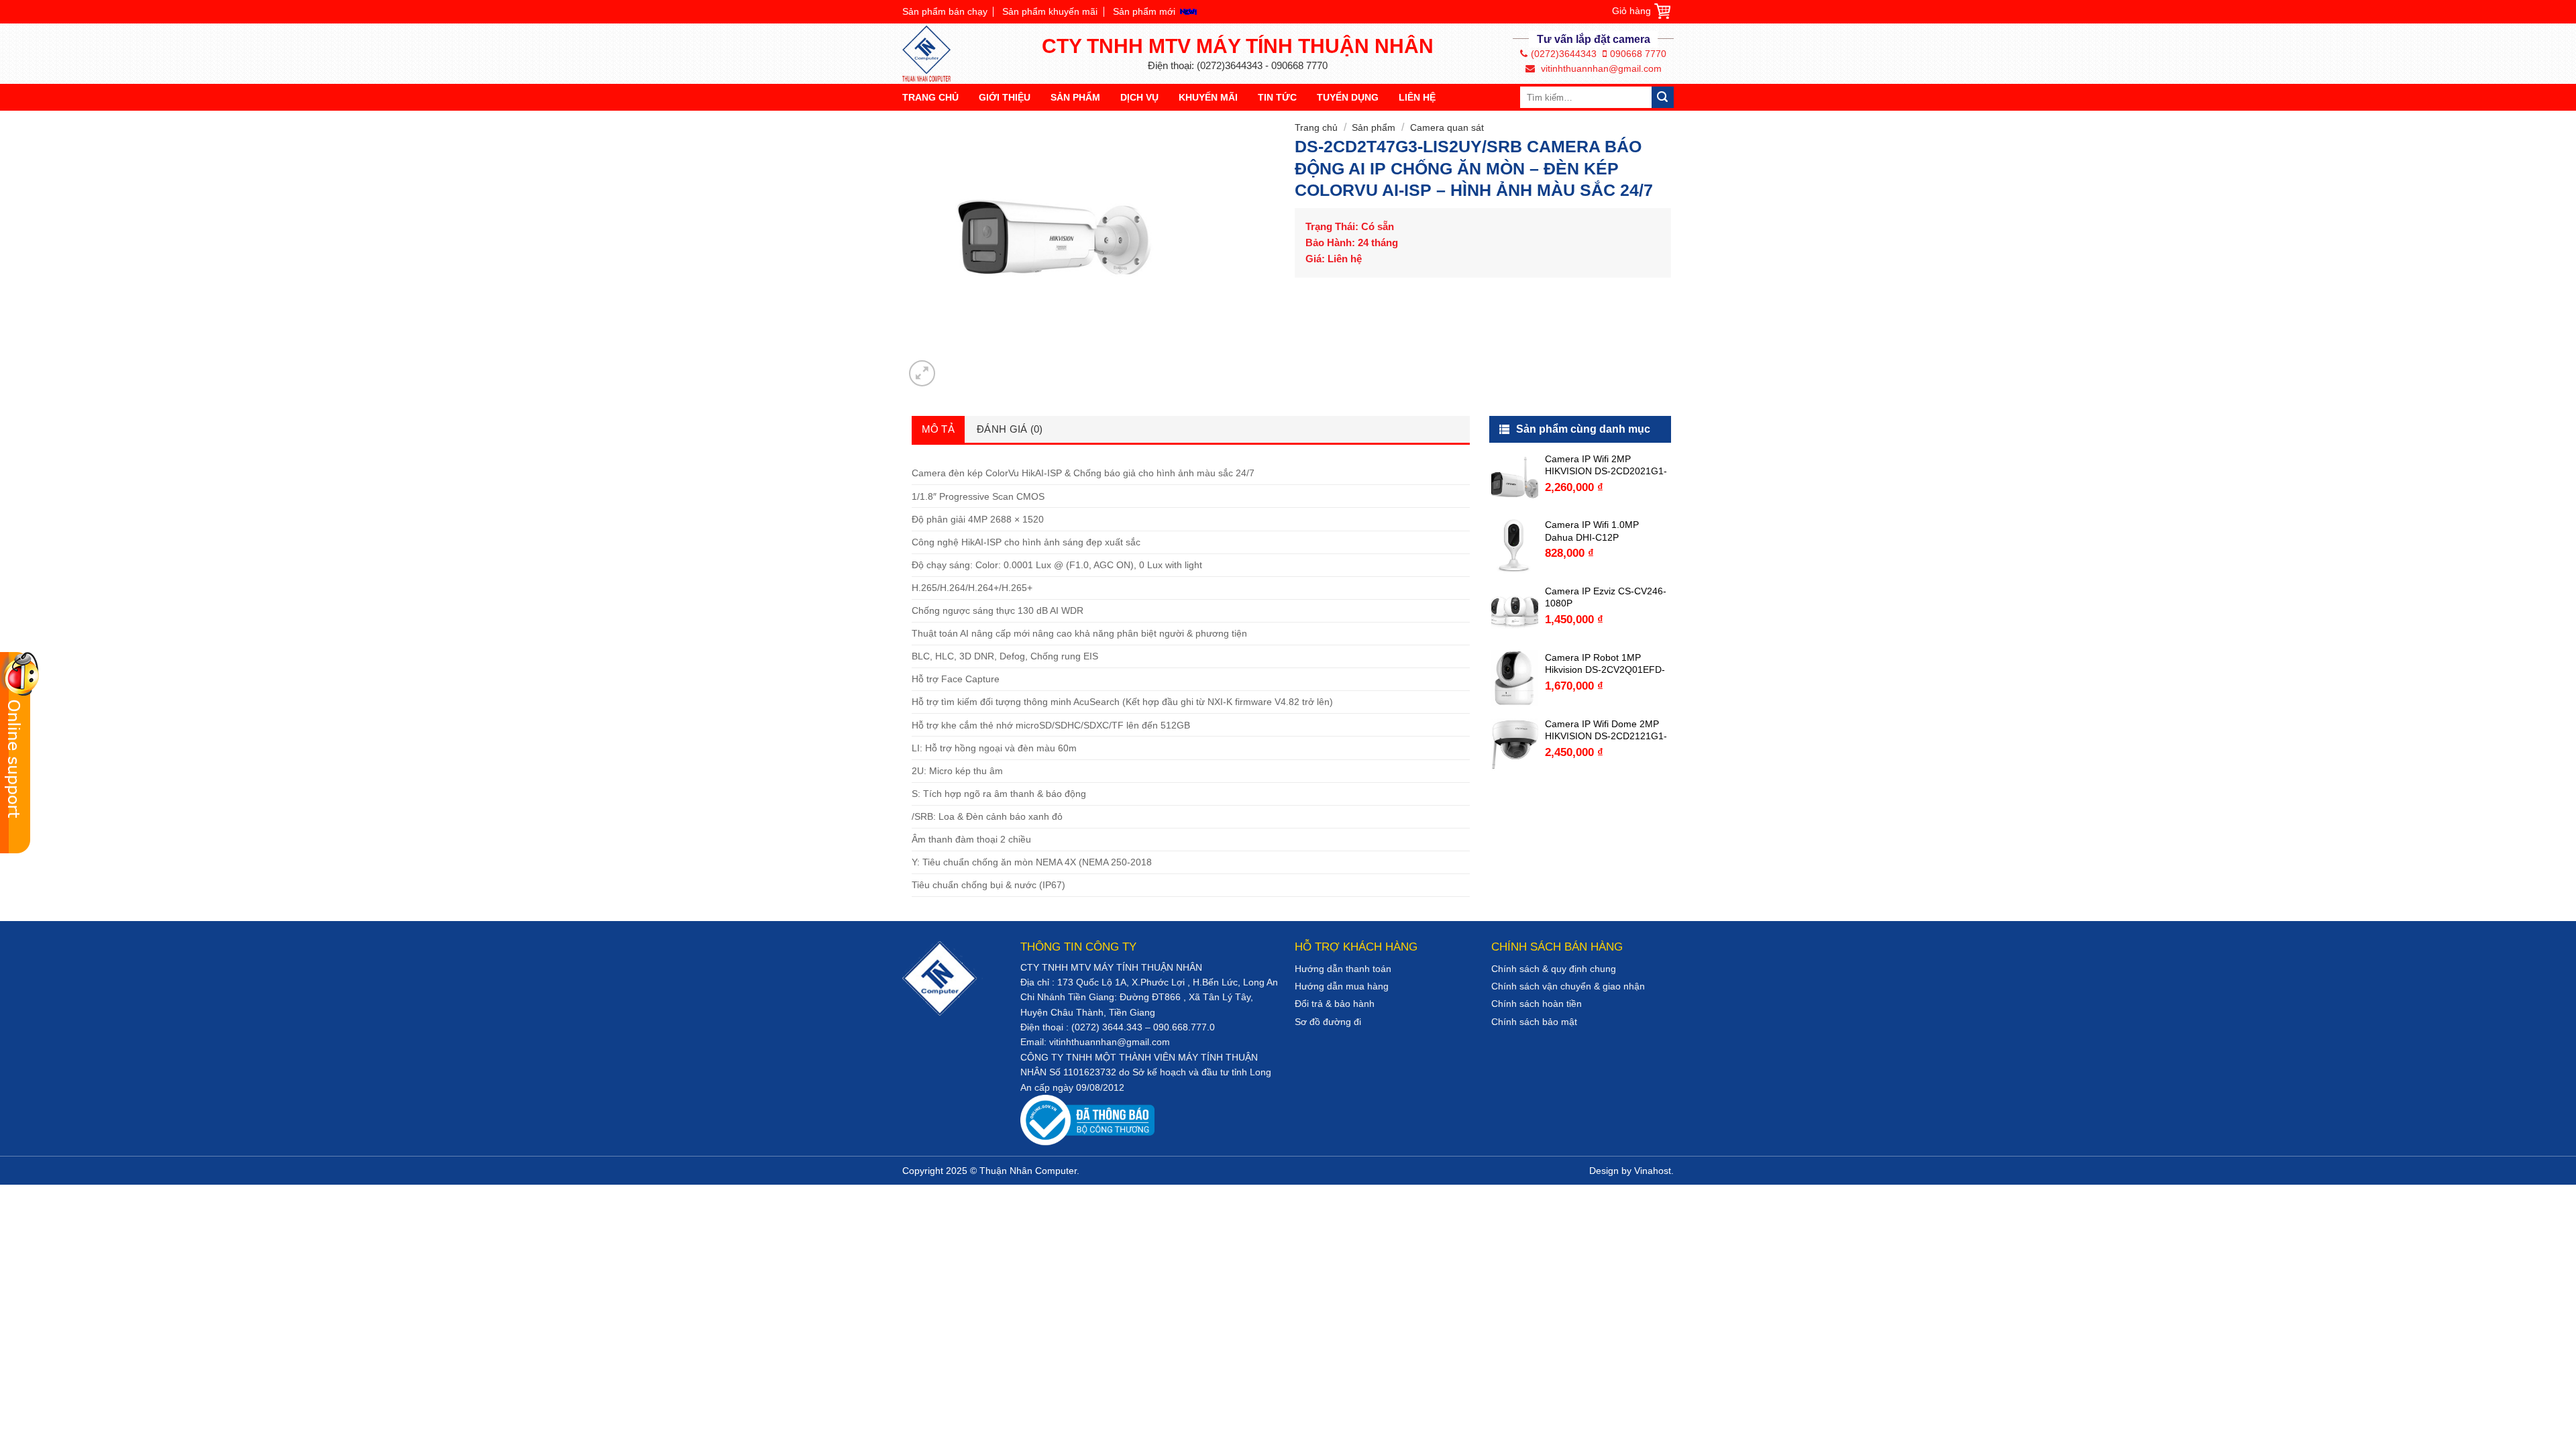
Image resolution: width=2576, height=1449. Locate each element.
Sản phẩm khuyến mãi (1050, 11)
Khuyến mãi (1208, 97)
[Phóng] (922, 373)
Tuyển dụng (1348, 97)
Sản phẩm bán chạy (945, 11)
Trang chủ (930, 97)
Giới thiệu (1005, 97)
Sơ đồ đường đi (1328, 1022)
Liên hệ (1417, 97)
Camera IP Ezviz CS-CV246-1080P (1606, 597)
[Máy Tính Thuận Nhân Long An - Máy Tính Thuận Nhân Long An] (932, 54)
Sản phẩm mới (1144, 11)
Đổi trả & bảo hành (1335, 1004)
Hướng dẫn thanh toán (1343, 969)
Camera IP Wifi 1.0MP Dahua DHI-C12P (1592, 531)
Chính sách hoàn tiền (1537, 1004)
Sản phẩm (1075, 97)
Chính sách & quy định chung (1554, 969)
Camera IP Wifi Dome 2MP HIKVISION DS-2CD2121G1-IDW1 (1606, 730)
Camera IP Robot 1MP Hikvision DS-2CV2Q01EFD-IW (1605, 664)
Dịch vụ (1139, 97)
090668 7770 (1638, 54)
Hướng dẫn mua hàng (1342, 986)
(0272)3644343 (1564, 54)
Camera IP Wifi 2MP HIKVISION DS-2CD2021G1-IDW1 (1606, 465)
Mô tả (938, 429)
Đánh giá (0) (1010, 429)
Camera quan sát (1447, 127)
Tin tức (1277, 97)
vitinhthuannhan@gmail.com (1600, 68)
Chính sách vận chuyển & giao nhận (1568, 986)
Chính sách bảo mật (1534, 1022)
